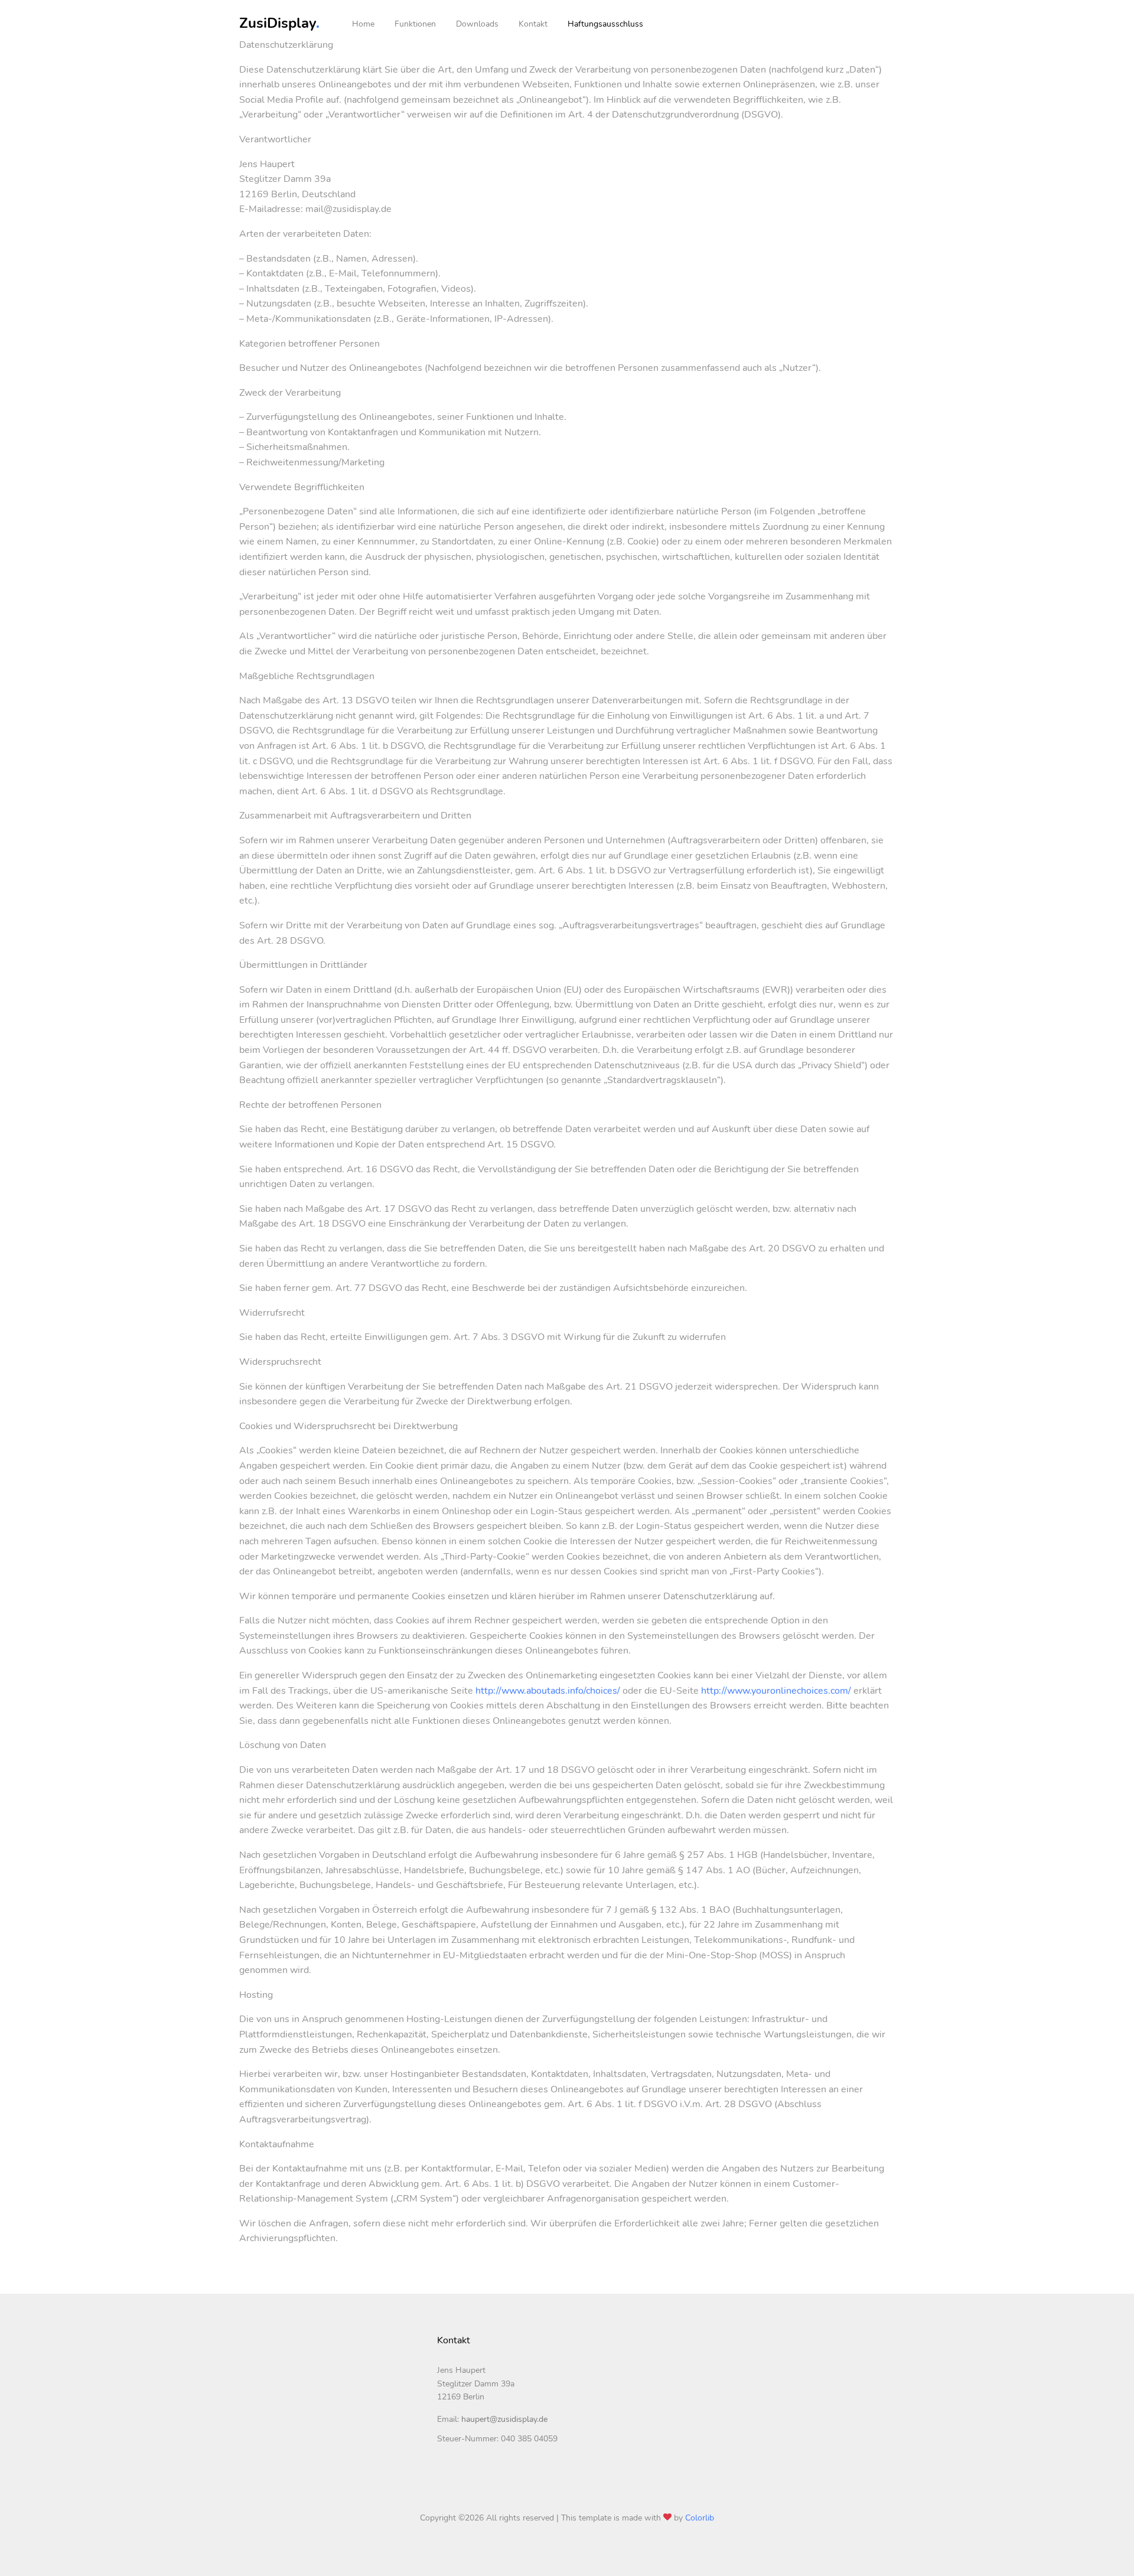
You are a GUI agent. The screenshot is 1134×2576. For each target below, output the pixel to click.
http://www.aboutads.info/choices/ (548, 1691)
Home (363, 24)
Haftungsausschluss (605, 24)
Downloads (477, 24)
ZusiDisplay (279, 23)
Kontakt (533, 24)
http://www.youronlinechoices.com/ (776, 1691)
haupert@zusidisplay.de (504, 2419)
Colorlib (700, 2518)
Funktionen (415, 24)
